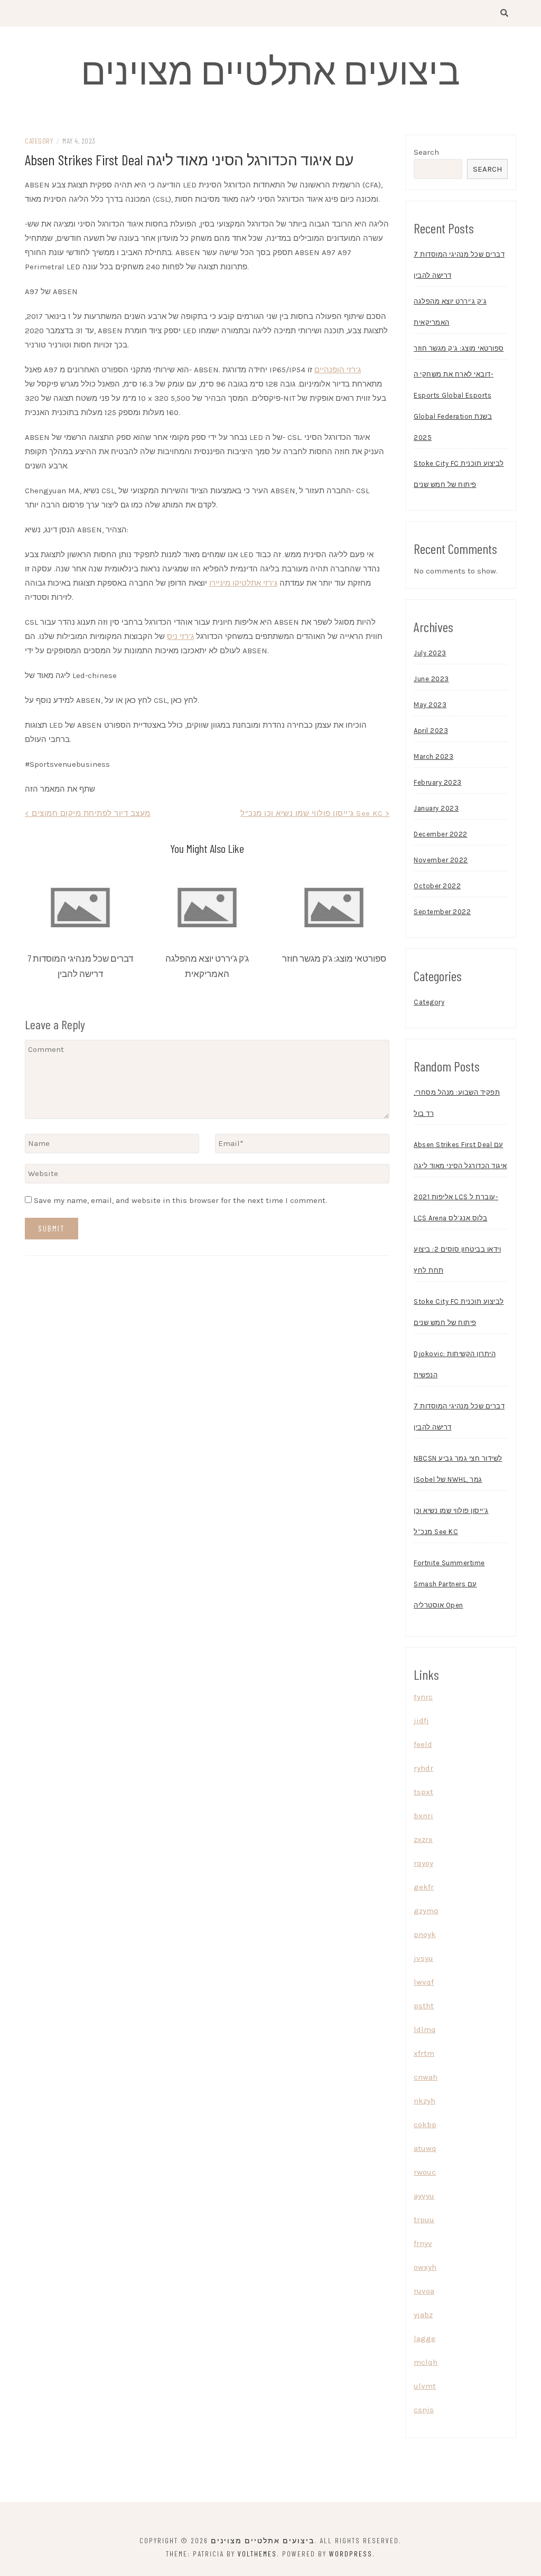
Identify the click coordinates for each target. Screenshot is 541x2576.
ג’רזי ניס (180, 636)
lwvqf (424, 1982)
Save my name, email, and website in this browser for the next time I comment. (180, 1200)
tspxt (423, 1792)
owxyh (425, 2267)
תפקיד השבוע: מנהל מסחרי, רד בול (457, 1103)
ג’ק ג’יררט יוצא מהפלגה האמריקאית (450, 312)
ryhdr (423, 1768)
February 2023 (438, 782)
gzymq (426, 1911)
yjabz (423, 2315)
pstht (424, 2006)
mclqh (426, 2362)
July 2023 (430, 653)
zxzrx (423, 1839)
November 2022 (441, 860)
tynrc (423, 1697)
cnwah (426, 2077)
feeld (423, 1744)
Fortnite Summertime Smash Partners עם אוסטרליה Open (449, 1584)
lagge (425, 2338)
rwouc (425, 2172)
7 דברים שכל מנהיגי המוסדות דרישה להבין (459, 265)
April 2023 (431, 731)
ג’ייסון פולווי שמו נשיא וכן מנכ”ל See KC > (315, 813)
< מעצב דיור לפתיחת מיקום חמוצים (88, 813)
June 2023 (431, 679)
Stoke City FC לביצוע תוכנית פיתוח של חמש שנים (459, 474)
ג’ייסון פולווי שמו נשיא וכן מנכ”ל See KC (451, 1521)
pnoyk (425, 1934)
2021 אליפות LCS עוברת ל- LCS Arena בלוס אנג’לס (456, 1207)
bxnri (423, 1816)
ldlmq (425, 2029)
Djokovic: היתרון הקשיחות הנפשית (455, 1364)
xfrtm (424, 2053)
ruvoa (424, 2291)
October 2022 (437, 886)
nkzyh (425, 2101)
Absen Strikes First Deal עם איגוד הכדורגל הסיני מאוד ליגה (460, 1155)
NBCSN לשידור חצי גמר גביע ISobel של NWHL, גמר (458, 1469)
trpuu (424, 2220)
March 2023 (433, 756)
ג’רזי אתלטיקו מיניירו (243, 583)
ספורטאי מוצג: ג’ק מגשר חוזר (334, 958)
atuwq (425, 2148)
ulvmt (425, 2386)
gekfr (424, 1887)
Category (39, 141)
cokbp (425, 2124)
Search (426, 152)
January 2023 (436, 808)
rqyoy (423, 1863)
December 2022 (441, 834)
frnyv (423, 2243)
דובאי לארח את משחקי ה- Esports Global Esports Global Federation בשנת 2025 (454, 406)
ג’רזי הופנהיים (338, 370)
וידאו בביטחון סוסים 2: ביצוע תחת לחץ (457, 1260)
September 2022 (442, 912)
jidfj (421, 1721)
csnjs (424, 2410)
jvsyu (423, 1958)
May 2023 (430, 705)
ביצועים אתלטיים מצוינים (270, 70)
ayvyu (424, 2196)
